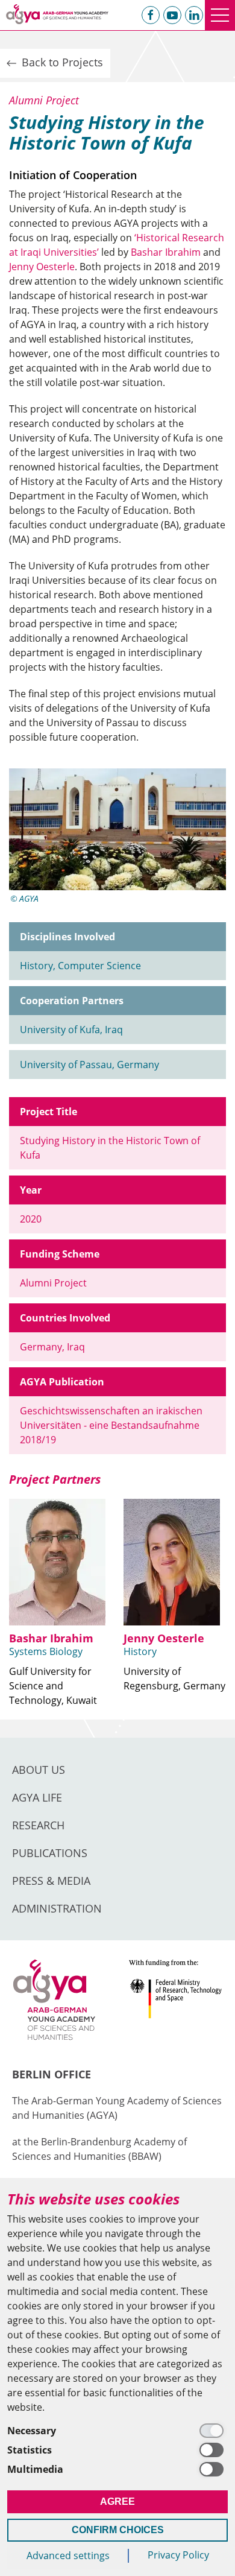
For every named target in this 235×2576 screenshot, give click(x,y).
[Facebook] (151, 15)
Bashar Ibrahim (166, 252)
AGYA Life (37, 1797)
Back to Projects (61, 62)
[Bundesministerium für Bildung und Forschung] (176, 2004)
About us (39, 1770)
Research (38, 1825)
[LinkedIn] (194, 15)
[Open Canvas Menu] (220, 15)
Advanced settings (68, 2555)
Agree (117, 2502)
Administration (57, 1908)
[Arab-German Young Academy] (57, 14)
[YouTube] (172, 15)
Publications (50, 1853)
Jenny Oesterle (42, 267)
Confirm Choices (118, 2530)
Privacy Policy (178, 2555)
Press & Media (51, 1881)
